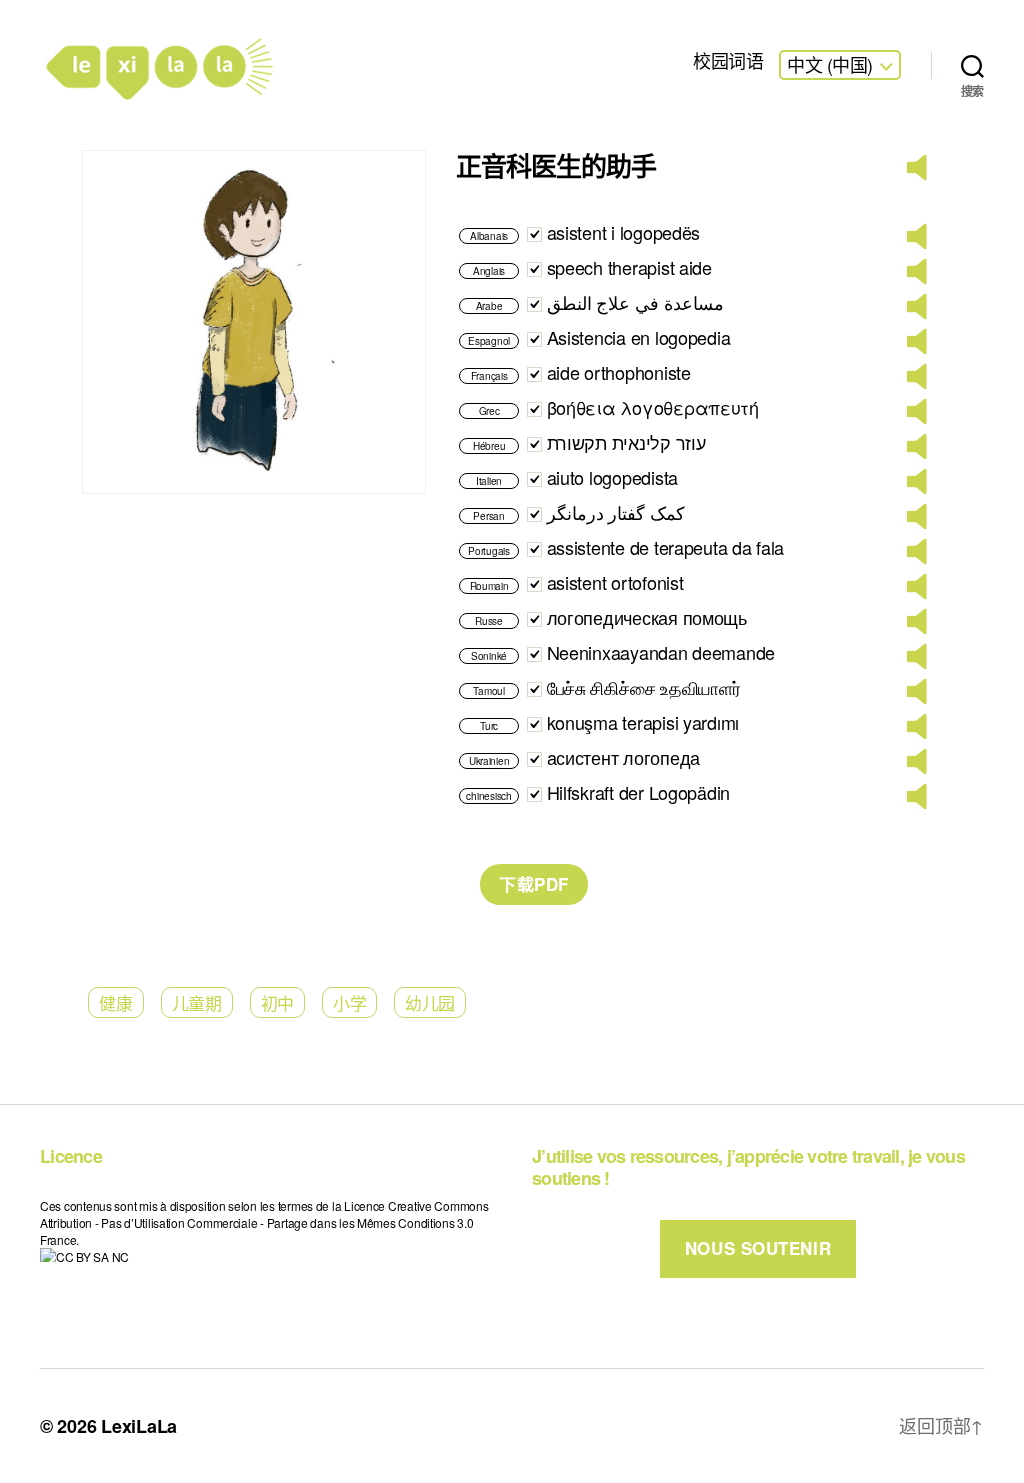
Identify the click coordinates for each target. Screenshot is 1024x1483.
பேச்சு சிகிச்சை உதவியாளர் (644, 687)
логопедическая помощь (647, 617)
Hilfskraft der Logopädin (639, 792)
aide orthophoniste (619, 372)
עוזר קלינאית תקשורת (626, 442)
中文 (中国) (830, 65)
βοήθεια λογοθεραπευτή (653, 407)
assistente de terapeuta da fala (666, 547)
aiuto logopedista (612, 477)
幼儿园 (430, 1002)
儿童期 (197, 1002)
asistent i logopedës (624, 232)
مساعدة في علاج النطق (635, 302)
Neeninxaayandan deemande (661, 652)
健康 (115, 1002)
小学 (349, 1002)
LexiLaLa (139, 1426)
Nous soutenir (758, 1248)
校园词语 (728, 61)
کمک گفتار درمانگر (616, 512)
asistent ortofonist (615, 582)
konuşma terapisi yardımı (643, 722)
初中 (277, 1002)
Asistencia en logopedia (639, 337)
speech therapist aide (629, 267)
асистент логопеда (623, 757)
